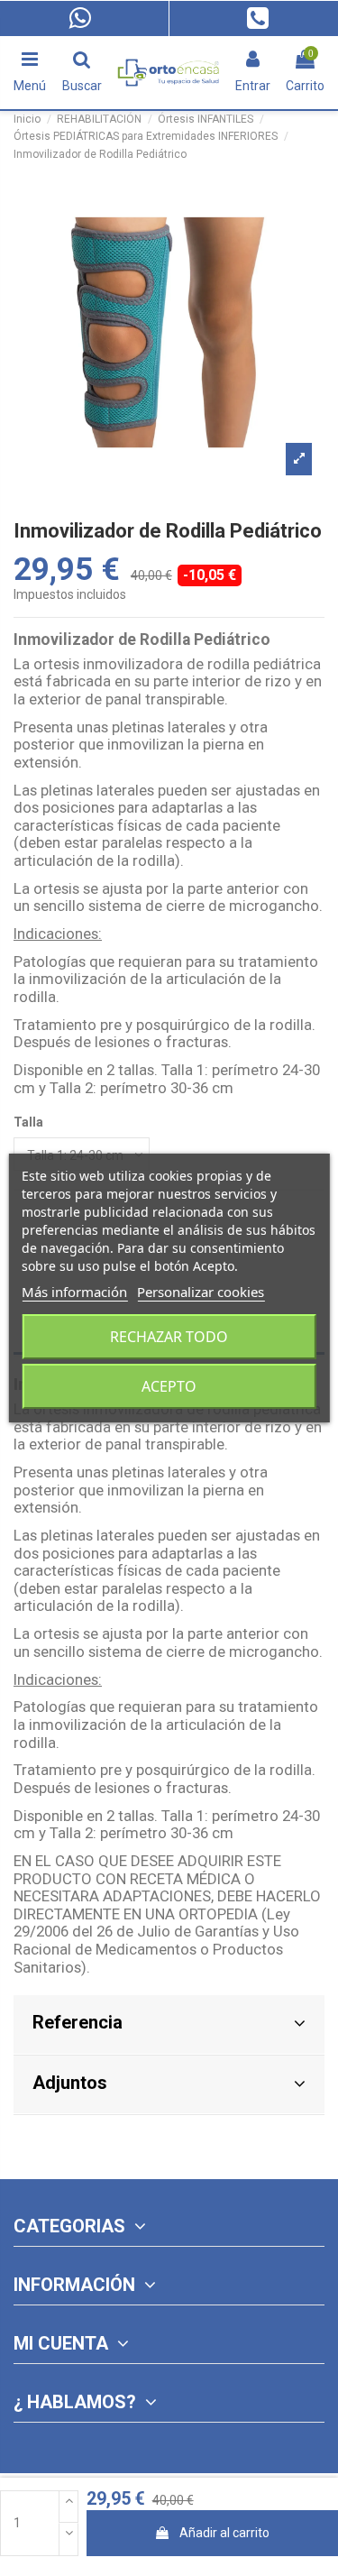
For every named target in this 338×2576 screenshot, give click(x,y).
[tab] (169, 2025)
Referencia (78, 2022)
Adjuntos (70, 2083)
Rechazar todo (169, 1337)
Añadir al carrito (224, 2533)
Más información (74, 1292)
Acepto (169, 1386)
